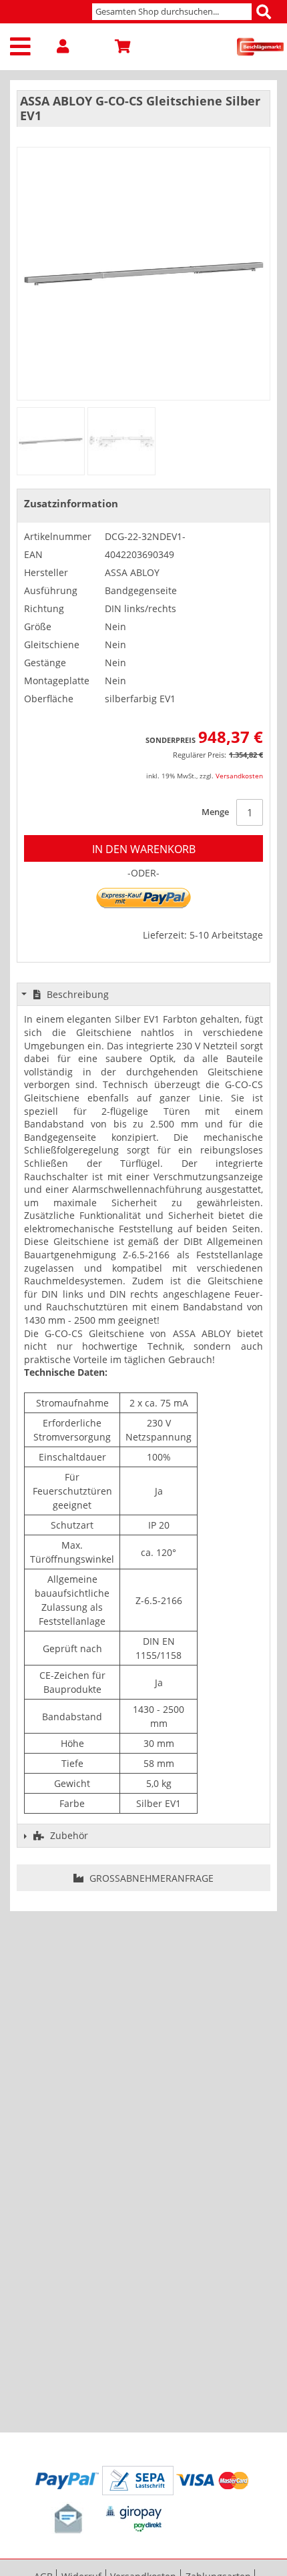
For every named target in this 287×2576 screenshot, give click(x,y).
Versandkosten (239, 776)
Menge (215, 812)
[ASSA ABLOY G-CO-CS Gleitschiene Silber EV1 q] (51, 441)
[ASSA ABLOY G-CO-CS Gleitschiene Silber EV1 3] (121, 441)
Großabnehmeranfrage (150, 1878)
